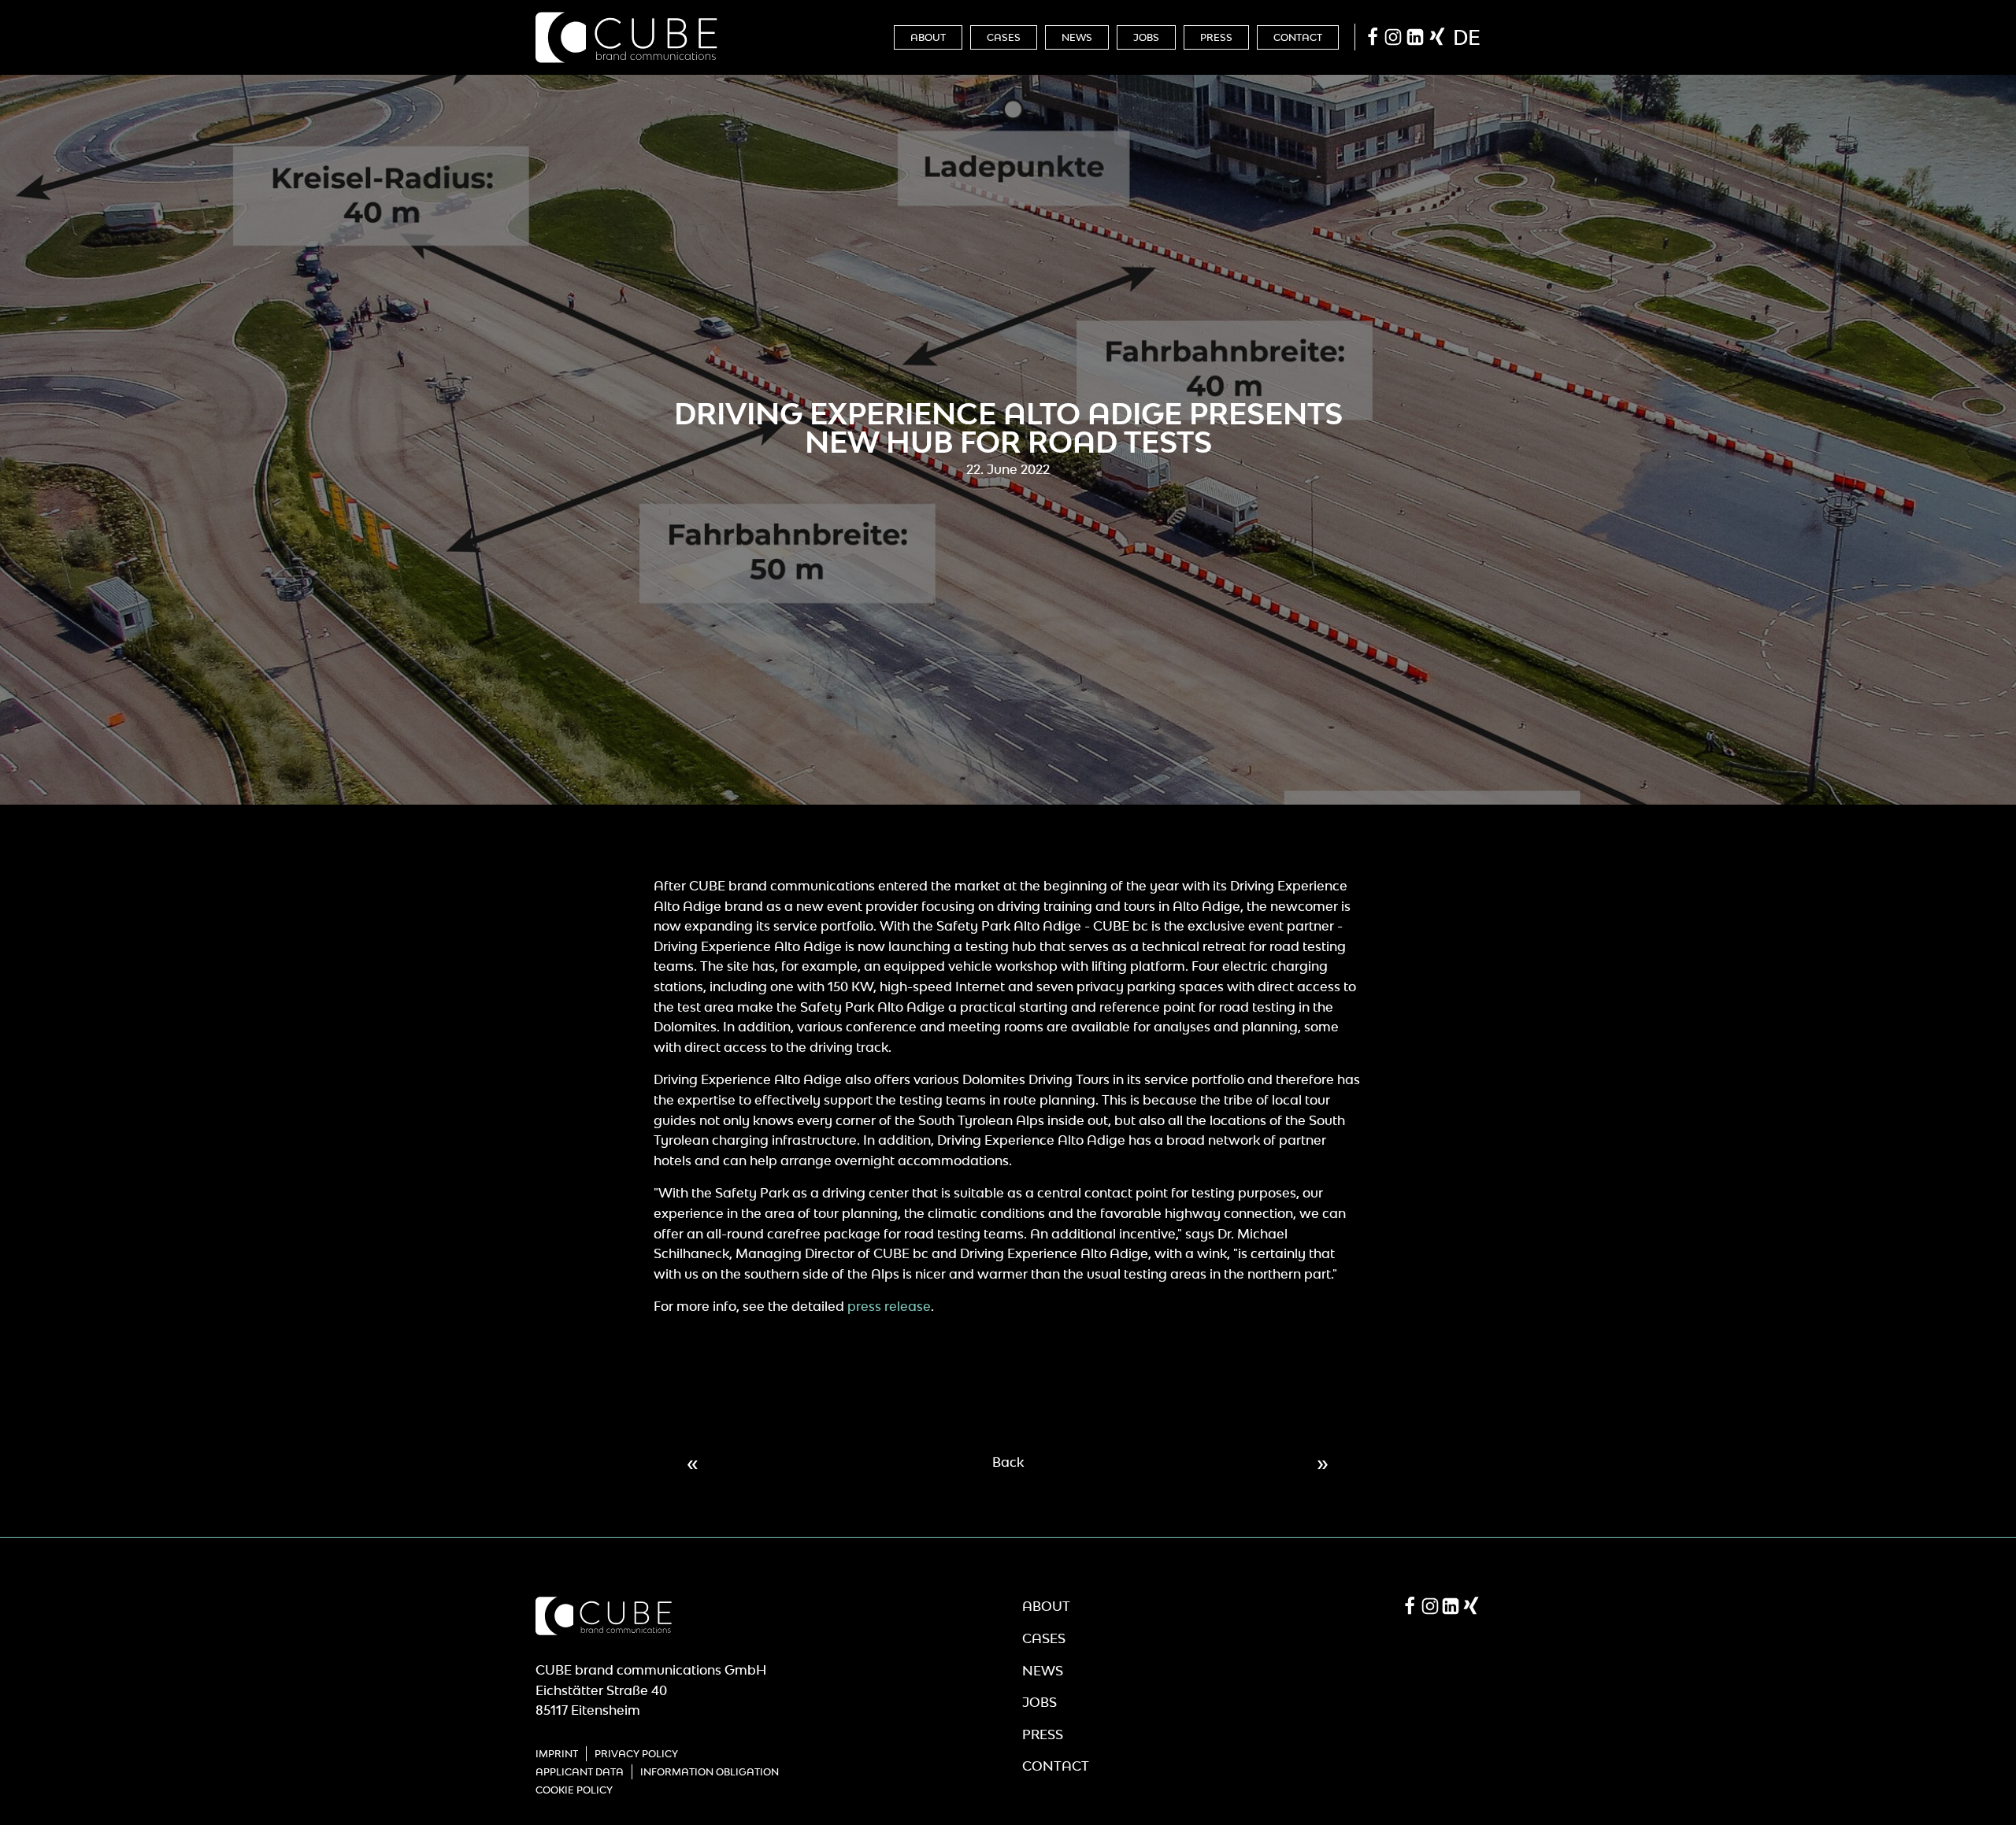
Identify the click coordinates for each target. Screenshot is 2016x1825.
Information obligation (710, 1772)
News (1077, 37)
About (928, 37)
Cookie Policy (574, 1790)
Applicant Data (580, 1772)
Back (1008, 1462)
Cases (1004, 37)
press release (889, 1306)
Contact (1298, 37)
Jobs (1146, 37)
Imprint (557, 1754)
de (1467, 37)
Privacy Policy (636, 1754)
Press (1216, 37)
